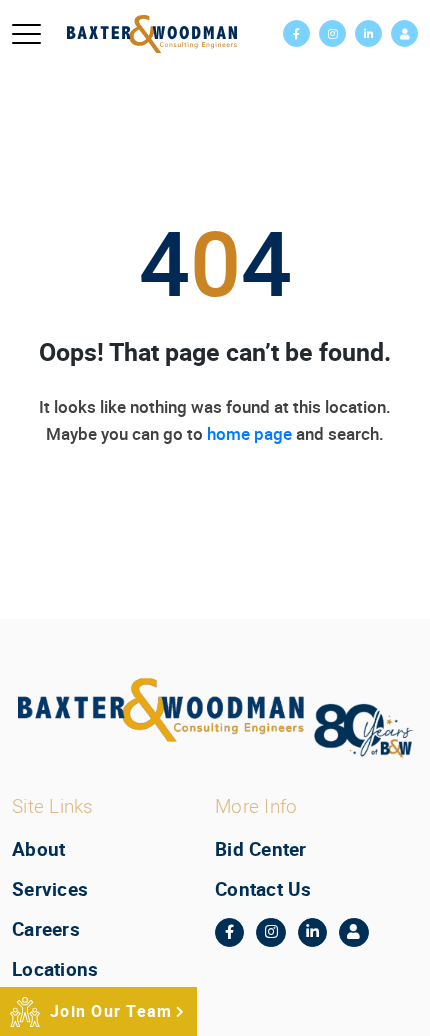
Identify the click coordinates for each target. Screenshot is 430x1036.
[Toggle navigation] (26, 34)
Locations (55, 969)
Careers (46, 929)
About (38, 849)
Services (50, 889)
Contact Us (263, 889)
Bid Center (261, 849)
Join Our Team (111, 1011)
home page (249, 433)
